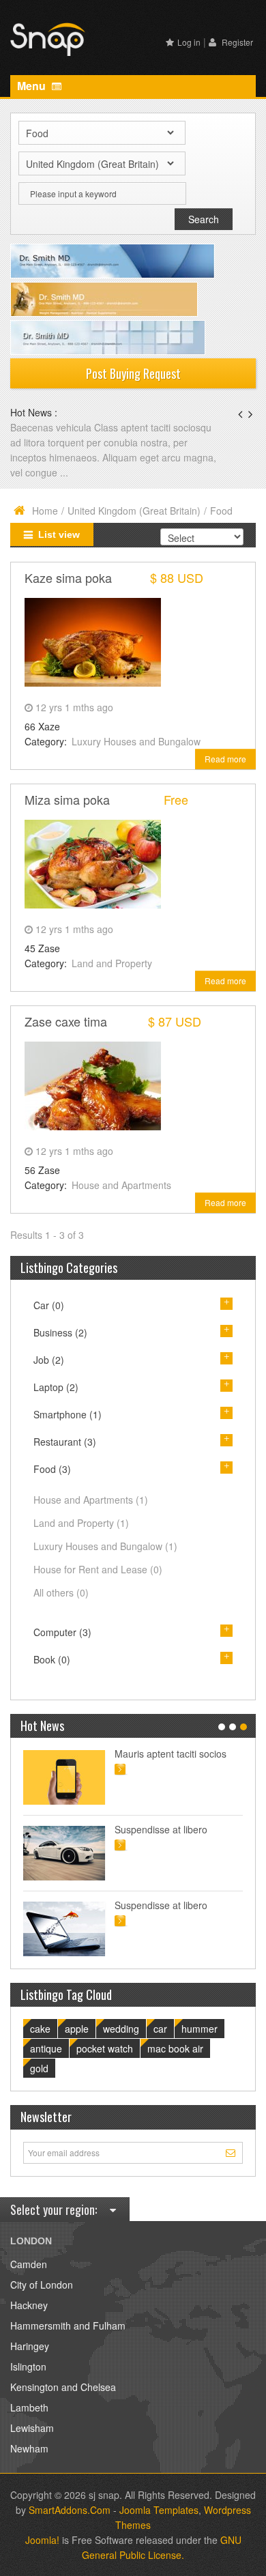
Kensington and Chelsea (63, 2387)
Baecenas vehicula (52, 427)
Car (49, 1305)
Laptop (56, 1387)
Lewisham (32, 2428)
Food (52, 1469)
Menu (33, 86)
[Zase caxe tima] (93, 1084)
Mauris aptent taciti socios (171, 1754)
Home (45, 511)
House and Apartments (121, 1185)
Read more (225, 759)
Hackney (29, 2305)
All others (61, 1592)
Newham (29, 2448)
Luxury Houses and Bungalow (136, 741)
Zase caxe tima (66, 1021)
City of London (42, 2285)
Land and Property (112, 963)
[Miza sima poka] (93, 862)
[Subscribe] (232, 2152)
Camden (29, 2264)
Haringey (30, 2346)
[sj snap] (48, 38)
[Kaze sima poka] (93, 640)
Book (52, 1659)
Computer (62, 1632)
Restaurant (65, 1442)
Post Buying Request (133, 373)
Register (236, 42)
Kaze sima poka (68, 577)
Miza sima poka (67, 799)
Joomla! (42, 2540)
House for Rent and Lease (98, 1569)
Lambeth (29, 2407)
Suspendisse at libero (161, 1829)
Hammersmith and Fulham (68, 2325)
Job (49, 1360)
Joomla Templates (159, 2510)
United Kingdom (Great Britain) (134, 511)
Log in (189, 42)
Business (60, 1332)
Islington (28, 2366)
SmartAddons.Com (70, 2510)
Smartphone (68, 1414)
